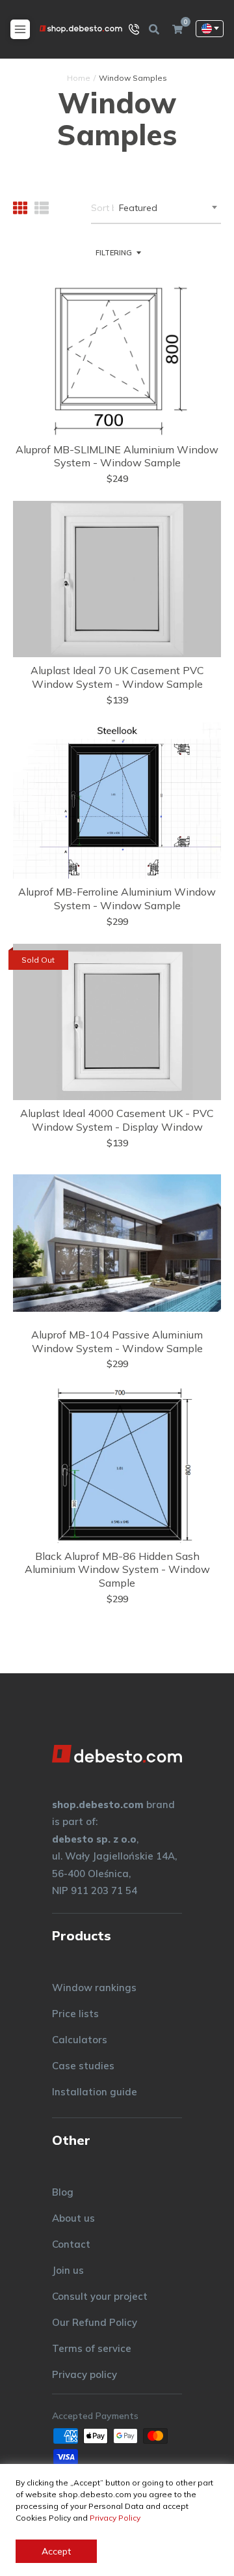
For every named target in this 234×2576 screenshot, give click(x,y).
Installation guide (95, 2092)
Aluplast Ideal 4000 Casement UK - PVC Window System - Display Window (117, 1120)
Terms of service (92, 2348)
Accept (56, 2551)
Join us (68, 2270)
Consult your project (100, 2296)
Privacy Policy (115, 2518)
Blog (63, 2192)
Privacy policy (84, 2374)
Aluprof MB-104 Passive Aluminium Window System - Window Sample (117, 1341)
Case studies (83, 2066)
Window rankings (94, 1988)
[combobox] (167, 208)
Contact (71, 2244)
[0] (177, 29)
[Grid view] (20, 208)
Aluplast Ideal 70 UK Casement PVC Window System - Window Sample (117, 677)
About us (73, 2218)
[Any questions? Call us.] (134, 29)
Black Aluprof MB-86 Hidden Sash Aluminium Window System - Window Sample (117, 1570)
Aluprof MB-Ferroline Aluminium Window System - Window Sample (117, 899)
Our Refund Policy (95, 2322)
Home (79, 78)
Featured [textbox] (138, 208)
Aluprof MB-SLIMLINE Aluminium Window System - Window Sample (117, 456)
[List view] (42, 208)
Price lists (75, 2014)
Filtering (114, 253)
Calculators (80, 2040)
